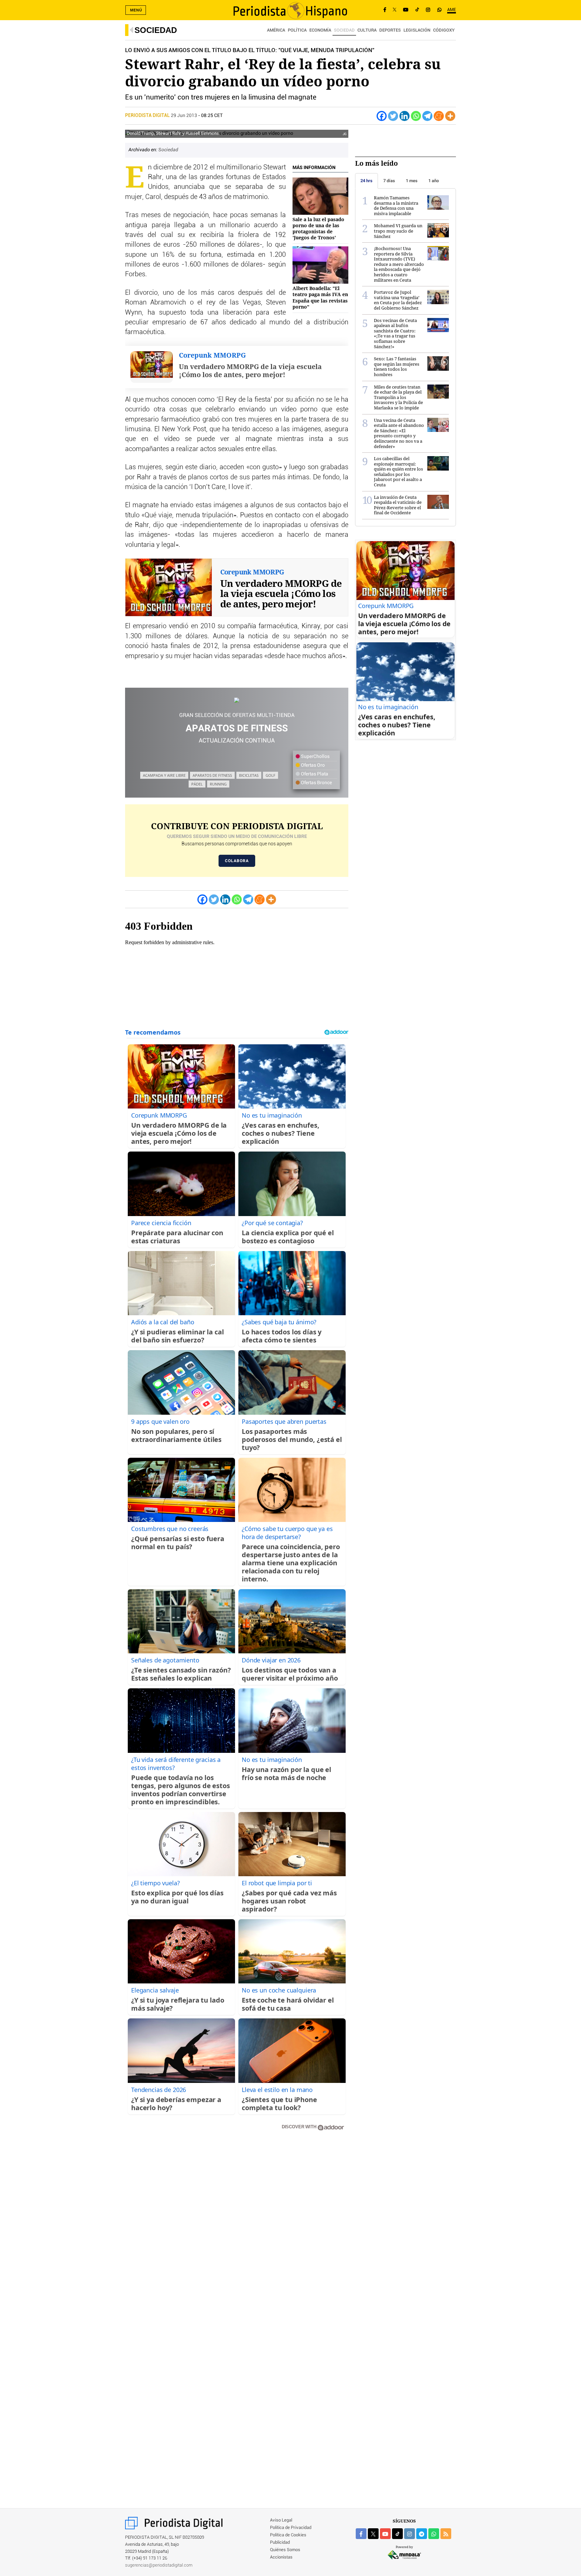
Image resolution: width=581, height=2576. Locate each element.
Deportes (390, 30)
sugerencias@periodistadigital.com (159, 2565)
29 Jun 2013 (184, 116)
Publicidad (280, 2543)
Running (218, 784)
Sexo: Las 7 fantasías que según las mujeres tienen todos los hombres (397, 367)
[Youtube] (406, 10)
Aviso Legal (281, 2520)
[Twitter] (393, 116)
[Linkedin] (404, 116)
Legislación (417, 30)
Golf (270, 775)
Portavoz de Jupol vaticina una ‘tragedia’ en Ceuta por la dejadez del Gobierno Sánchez (398, 300)
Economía (320, 30)
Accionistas (281, 2557)
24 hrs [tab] (366, 181)
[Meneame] (439, 116)
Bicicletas (249, 775)
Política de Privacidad (291, 2528)
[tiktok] (397, 2534)
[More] (450, 116)
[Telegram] (427, 116)
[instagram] (410, 2534)
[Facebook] (385, 10)
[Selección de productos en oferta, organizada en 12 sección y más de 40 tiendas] (237, 700)
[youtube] (385, 2534)
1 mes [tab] (412, 181)
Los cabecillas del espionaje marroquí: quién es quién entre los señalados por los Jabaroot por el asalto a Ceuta (398, 472)
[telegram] (422, 2534)
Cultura (367, 30)
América (276, 30)
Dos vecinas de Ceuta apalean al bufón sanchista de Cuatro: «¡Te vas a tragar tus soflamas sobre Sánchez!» (395, 333)
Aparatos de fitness (212, 775)
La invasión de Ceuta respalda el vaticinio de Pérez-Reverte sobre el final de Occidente (398, 505)
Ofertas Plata (314, 774)
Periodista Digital (148, 116)
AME (452, 10)
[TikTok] (417, 10)
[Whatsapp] (416, 116)
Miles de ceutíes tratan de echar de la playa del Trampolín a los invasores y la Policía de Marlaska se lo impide (398, 397)
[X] (395, 10)
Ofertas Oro (312, 765)
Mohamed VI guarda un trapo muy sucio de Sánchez (398, 231)
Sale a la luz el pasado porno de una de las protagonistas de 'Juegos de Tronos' (318, 229)
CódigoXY (444, 30)
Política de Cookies (288, 2535)
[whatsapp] (439, 10)
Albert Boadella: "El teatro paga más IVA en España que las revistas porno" (320, 297)
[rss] (446, 2534)
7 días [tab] (389, 181)
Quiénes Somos (285, 2550)
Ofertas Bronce (316, 783)
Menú (136, 10)
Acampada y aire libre (164, 775)
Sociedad (156, 30)
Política (297, 30)
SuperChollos (315, 757)
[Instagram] (428, 10)
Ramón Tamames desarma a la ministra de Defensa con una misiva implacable (396, 206)
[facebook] (361, 2534)
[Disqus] (237, 2232)
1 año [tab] (434, 181)
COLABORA (237, 861)
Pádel (197, 784)
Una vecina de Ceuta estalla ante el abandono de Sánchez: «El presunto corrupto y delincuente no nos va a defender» (399, 433)
